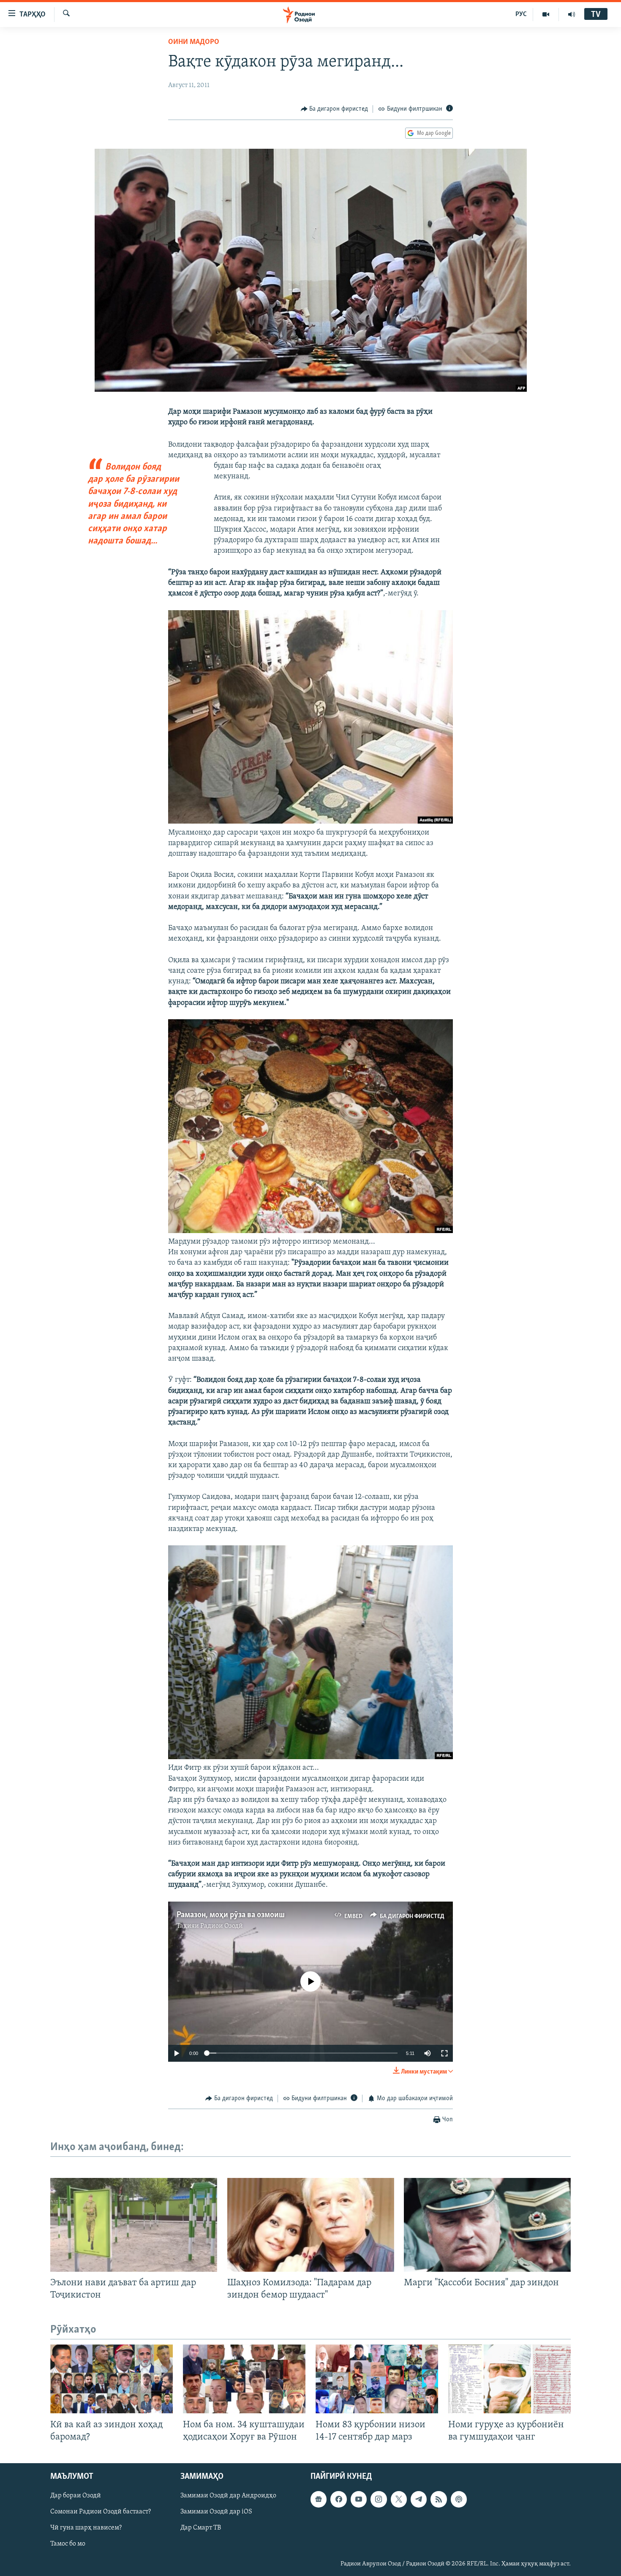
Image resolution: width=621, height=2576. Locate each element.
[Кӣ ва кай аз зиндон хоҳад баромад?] (112, 2379)
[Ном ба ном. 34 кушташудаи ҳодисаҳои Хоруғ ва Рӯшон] (244, 2379)
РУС (521, 14)
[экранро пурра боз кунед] (444, 2053)
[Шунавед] (572, 14)
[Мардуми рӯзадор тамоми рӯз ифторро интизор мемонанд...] (310, 1231)
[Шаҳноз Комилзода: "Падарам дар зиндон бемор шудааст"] (311, 2225)
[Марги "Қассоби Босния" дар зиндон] (487, 2225)
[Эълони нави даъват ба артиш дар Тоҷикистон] (134, 2225)
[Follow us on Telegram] (419, 2499)
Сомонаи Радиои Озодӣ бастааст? (101, 2512)
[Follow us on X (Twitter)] (399, 2499)
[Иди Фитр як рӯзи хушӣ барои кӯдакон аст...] (310, 1757)
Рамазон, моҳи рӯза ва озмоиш (231, 1915)
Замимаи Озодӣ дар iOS (216, 2512)
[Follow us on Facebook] (338, 2499)
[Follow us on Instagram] (379, 2499)
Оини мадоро (194, 42)
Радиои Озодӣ (222, 1926)
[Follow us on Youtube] (359, 2499)
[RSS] (439, 2499)
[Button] (335, 109)
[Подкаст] (459, 2499)
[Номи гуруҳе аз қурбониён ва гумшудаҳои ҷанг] (509, 2379)
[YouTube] (546, 14)
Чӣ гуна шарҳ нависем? (86, 2528)
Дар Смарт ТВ (201, 2528)
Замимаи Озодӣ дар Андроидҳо (228, 2496)
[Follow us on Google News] (319, 2499)
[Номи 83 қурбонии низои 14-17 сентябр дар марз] (377, 2379)
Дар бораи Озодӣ (76, 2496)
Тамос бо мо (68, 2544)
